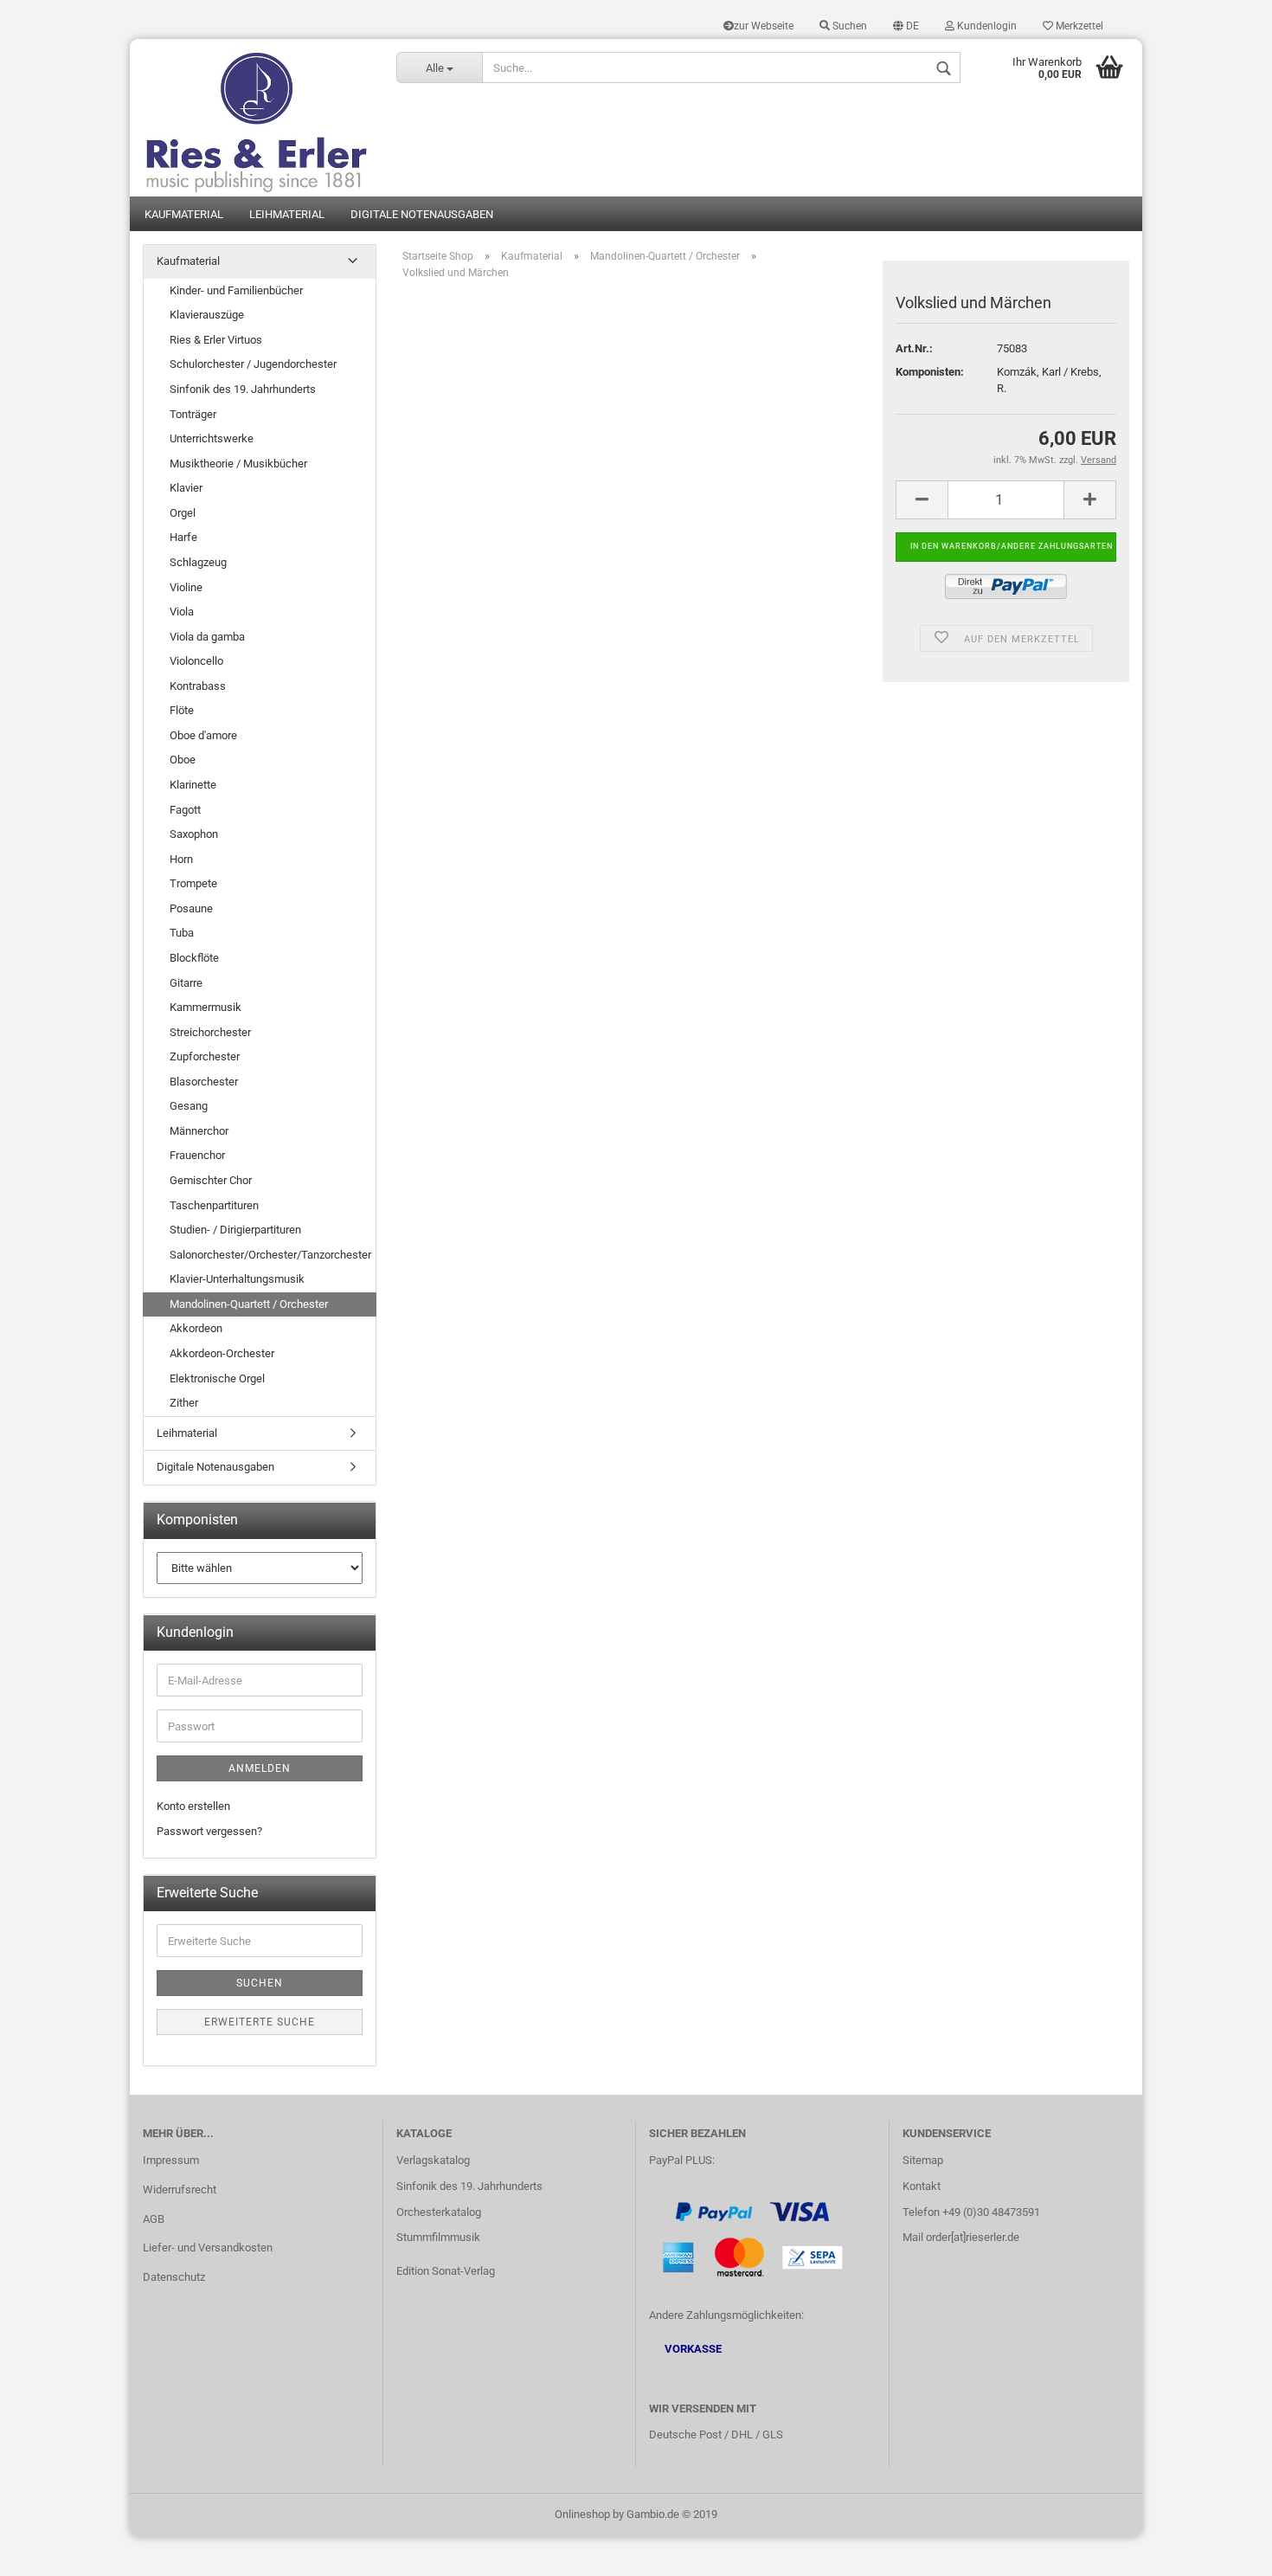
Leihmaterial (287, 214)
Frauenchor (197, 1155)
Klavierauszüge (207, 315)
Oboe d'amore (203, 735)
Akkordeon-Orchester (222, 1353)
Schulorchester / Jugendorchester (253, 364)
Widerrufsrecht (180, 2190)
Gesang (189, 1106)
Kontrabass (198, 686)
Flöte (182, 710)
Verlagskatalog (433, 2160)
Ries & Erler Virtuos (216, 340)
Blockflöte (194, 958)
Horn (181, 859)
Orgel (183, 513)
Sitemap (923, 2160)
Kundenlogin (986, 26)
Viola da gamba (207, 637)
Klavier (186, 488)
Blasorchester (204, 1082)
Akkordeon (196, 1328)
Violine (186, 587)
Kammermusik (206, 1007)
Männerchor (199, 1131)
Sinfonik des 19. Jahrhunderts (243, 389)
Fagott (185, 810)
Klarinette (193, 785)
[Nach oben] (1224, 2550)
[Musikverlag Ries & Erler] (257, 118)
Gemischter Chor (211, 1180)
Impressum (171, 2160)
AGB (154, 2219)
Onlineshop (582, 2514)
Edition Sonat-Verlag (446, 2271)
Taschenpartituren (214, 1205)
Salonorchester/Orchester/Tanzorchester (270, 1255)
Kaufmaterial (184, 214)
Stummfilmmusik (438, 2237)
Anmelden (260, 1768)
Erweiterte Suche (260, 2022)
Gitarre (186, 983)
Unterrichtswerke (212, 438)
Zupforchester (205, 1056)
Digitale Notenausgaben (422, 214)
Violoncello (196, 661)
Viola (182, 612)
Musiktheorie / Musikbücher (238, 464)
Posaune (191, 908)
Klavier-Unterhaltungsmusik (237, 1279)
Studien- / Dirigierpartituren (235, 1230)
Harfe (183, 537)
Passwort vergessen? (209, 1831)
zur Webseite (764, 26)
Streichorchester (210, 1032)
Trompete (193, 883)
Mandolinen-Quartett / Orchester (249, 1304)
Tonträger (193, 414)
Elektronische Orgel (217, 1378)
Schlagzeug (198, 562)
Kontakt (922, 2186)
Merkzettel (1078, 26)
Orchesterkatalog (439, 2212)
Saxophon (194, 834)
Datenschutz (174, 2277)
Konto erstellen (193, 1806)
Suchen (848, 26)
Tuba (182, 933)
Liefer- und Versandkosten (208, 2248)
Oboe (183, 760)
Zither (184, 1403)
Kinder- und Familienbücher (236, 290)
